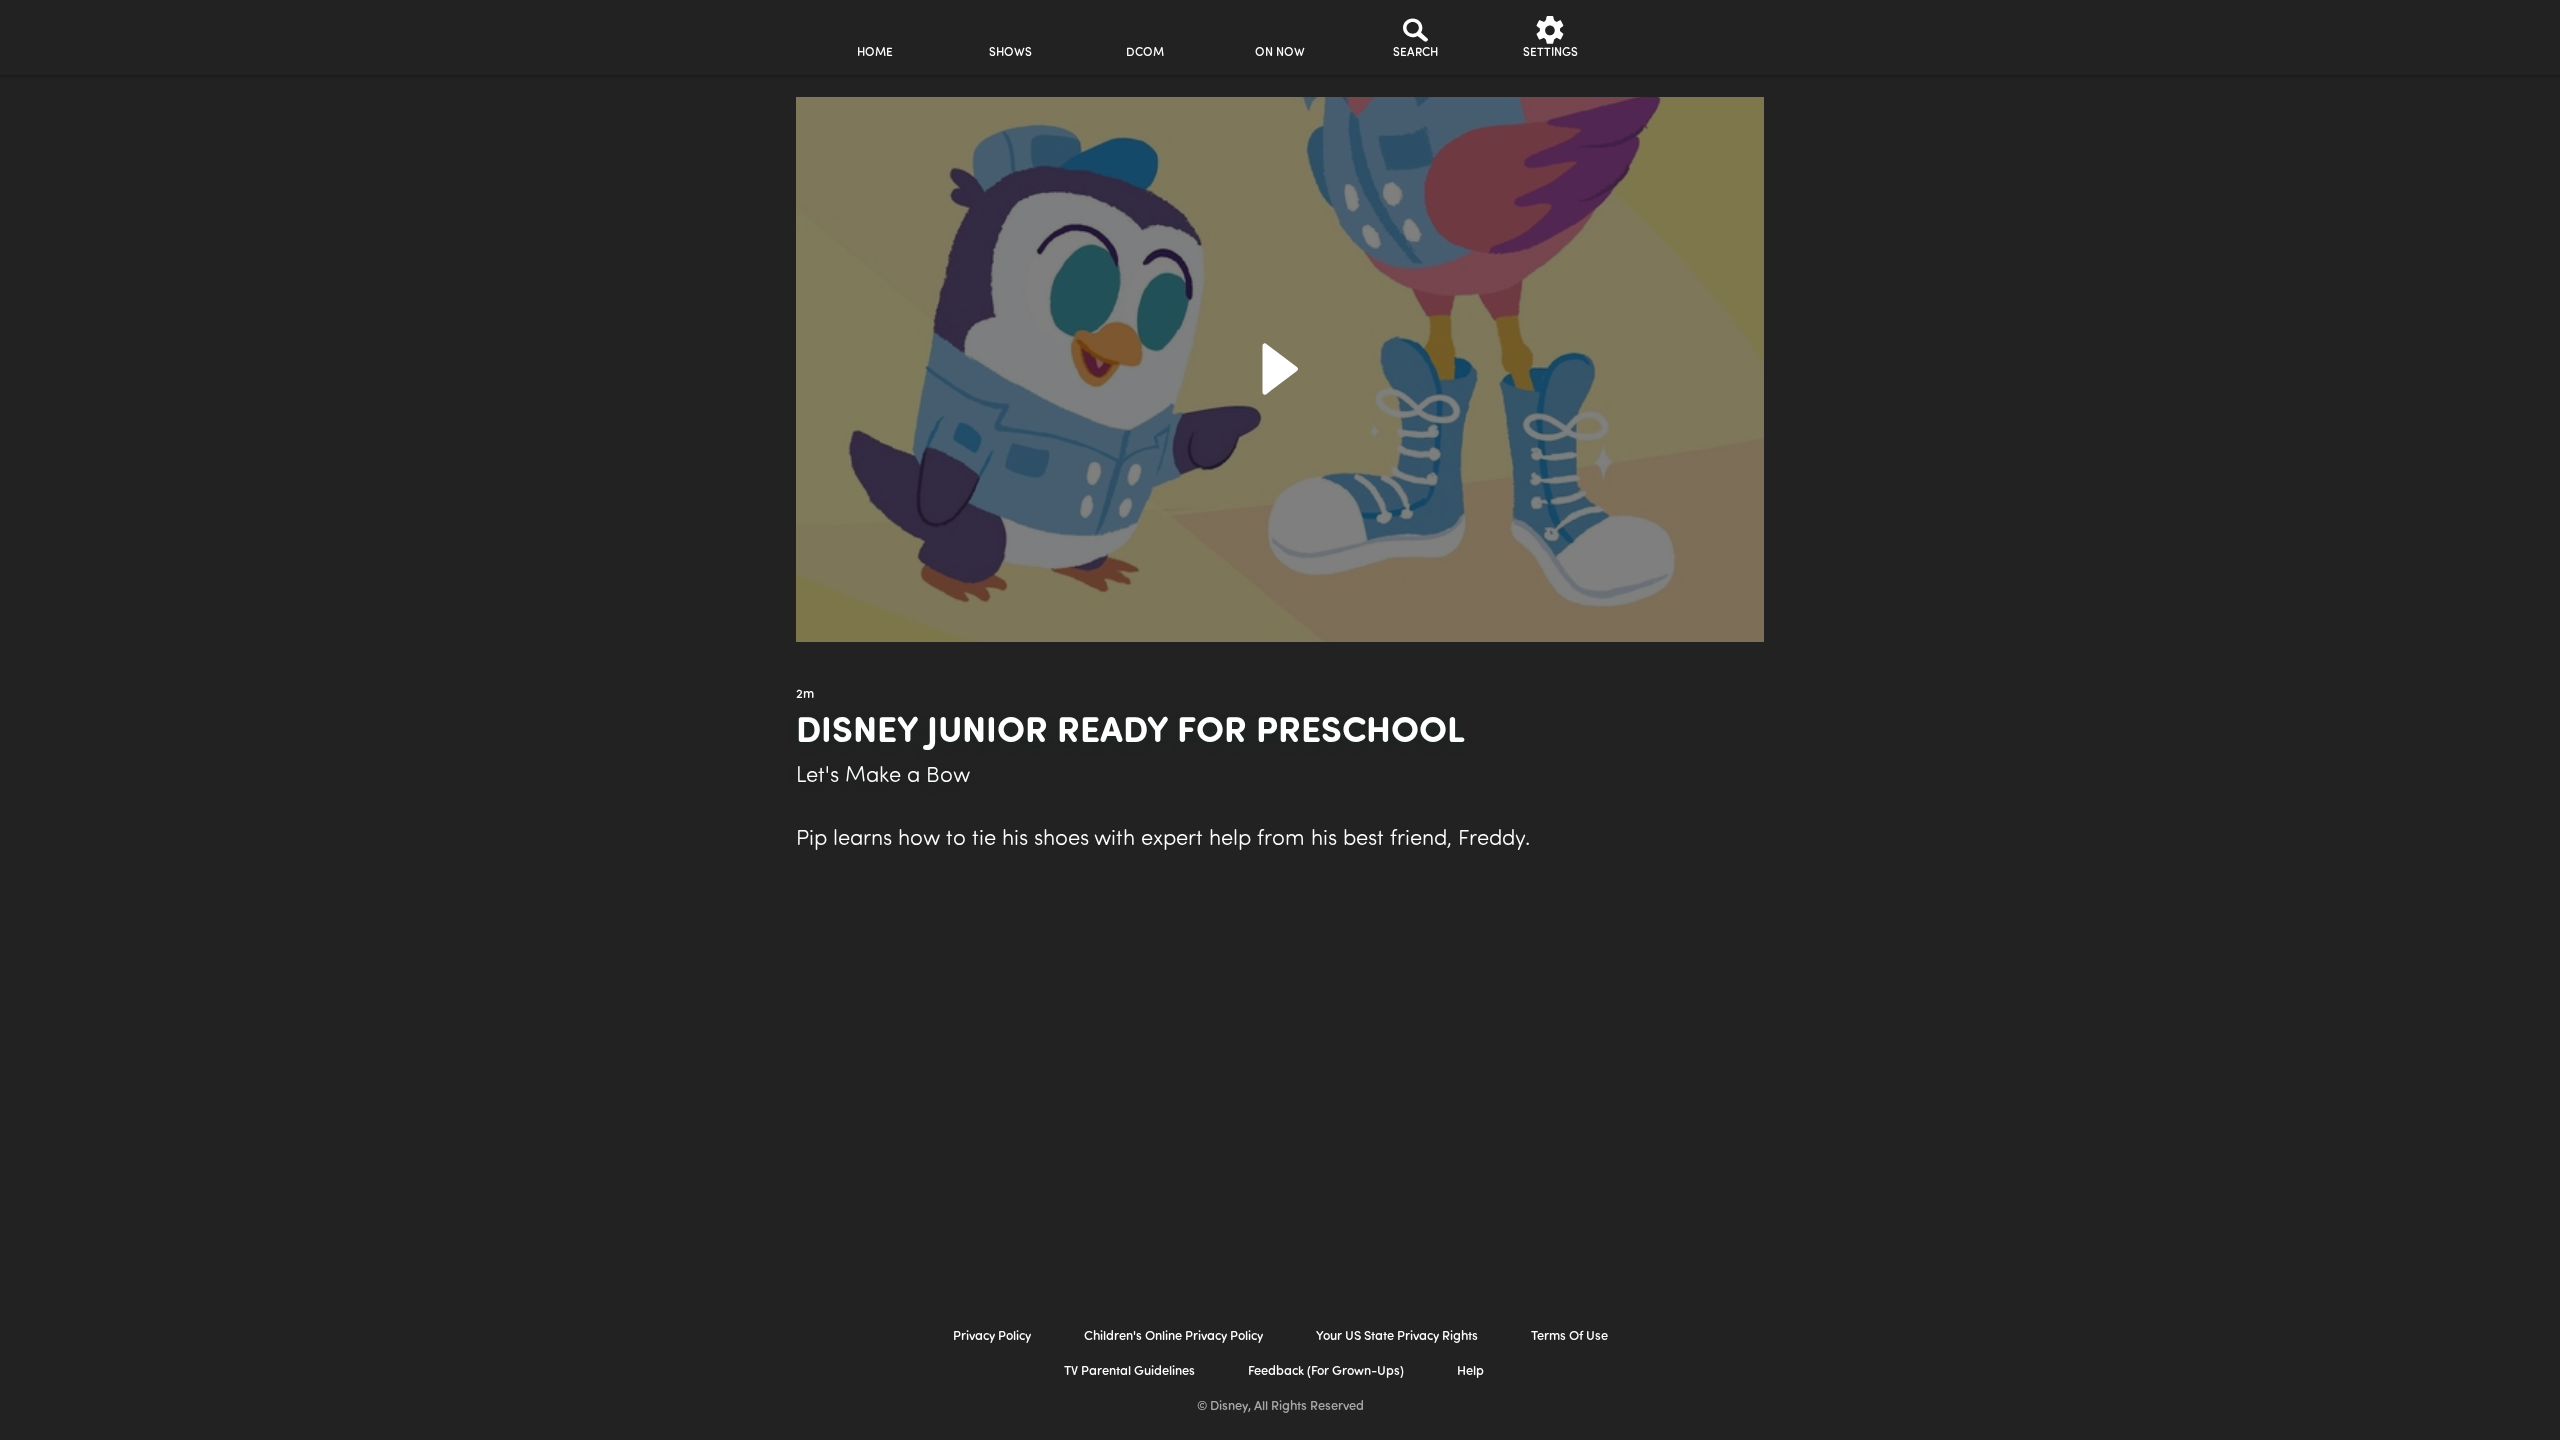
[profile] (1685, 37)
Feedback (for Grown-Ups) (1326, 1371)
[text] (805, 695)
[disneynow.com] (628, 34)
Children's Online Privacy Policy (1173, 1336)
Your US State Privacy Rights (1397, 1336)
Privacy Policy (992, 1336)
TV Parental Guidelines (1129, 1371)
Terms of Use (1569, 1336)
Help (1470, 1371)
